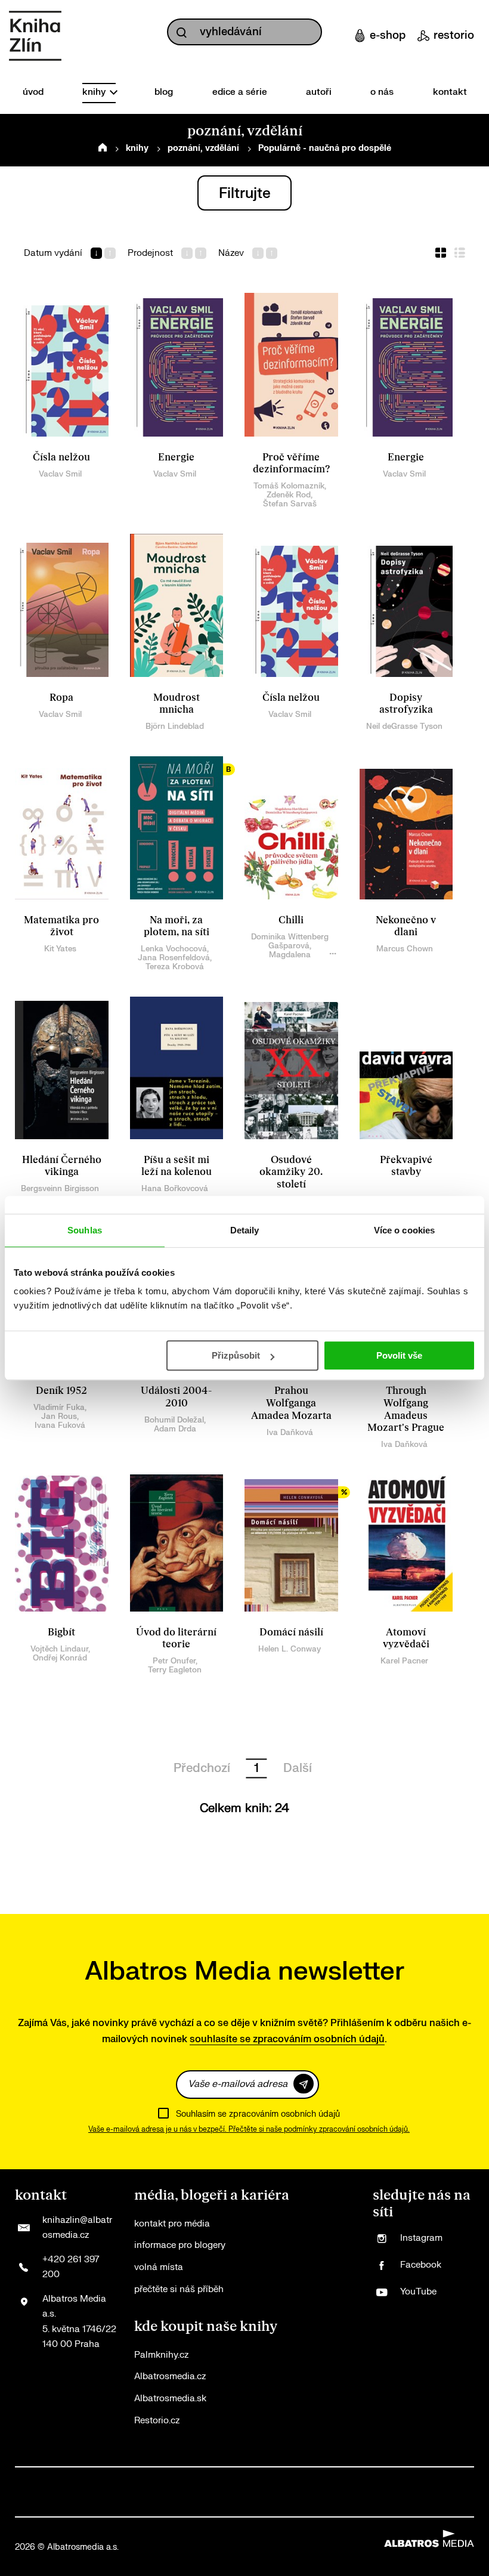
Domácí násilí (291, 1632)
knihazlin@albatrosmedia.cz (77, 2228)
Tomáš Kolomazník (289, 486)
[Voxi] (130, 2480)
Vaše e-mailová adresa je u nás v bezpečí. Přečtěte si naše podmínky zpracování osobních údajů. (249, 2129)
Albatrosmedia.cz (170, 2376)
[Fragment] (257, 2480)
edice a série (240, 92)
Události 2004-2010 (176, 1397)
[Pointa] (462, 2480)
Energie (176, 457)
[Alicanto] (283, 2480)
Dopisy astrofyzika (406, 704)
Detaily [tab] (245, 1230)
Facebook (421, 2265)
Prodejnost (150, 253)
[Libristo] (201, 2504)
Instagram (421, 2238)
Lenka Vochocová (174, 949)
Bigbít (61, 1632)
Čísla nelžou (61, 457)
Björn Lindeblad (175, 726)
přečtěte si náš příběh (179, 2289)
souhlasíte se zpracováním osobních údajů (287, 2039)
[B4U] (232, 2480)
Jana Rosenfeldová (174, 958)
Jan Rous (59, 1416)
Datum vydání (53, 253)
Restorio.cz (157, 2421)
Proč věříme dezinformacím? (291, 464)
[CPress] (206, 2480)
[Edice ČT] (385, 2480)
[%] (291, 1543)
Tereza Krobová (175, 967)
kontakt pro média (172, 2224)
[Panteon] (436, 2480)
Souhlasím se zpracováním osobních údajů (258, 2114)
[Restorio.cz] (462, 2504)
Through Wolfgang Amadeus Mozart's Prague (406, 1409)
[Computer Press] (155, 2480)
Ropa (61, 698)
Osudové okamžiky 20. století (291, 1172)
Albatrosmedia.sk (170, 2399)
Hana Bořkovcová (175, 1188)
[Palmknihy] (411, 2480)
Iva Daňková (290, 1432)
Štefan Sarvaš (290, 504)
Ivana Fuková (60, 1425)
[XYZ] (78, 2480)
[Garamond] (114, 2504)
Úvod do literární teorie (176, 1639)
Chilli (291, 920)
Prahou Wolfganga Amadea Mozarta (291, 1403)
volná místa (159, 2267)
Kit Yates (60, 949)
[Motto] (53, 2480)
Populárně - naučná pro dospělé (325, 148)
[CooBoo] (104, 2480)
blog (164, 92)
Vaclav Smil (60, 474)
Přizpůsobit (236, 1355)
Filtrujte (245, 194)
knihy (95, 92)
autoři (319, 92)
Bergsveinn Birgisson (60, 1188)
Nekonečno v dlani (406, 927)
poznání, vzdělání (203, 148)
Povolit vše (399, 1355)
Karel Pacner (404, 1661)
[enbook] (375, 2504)
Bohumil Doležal (174, 1420)
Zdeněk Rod (289, 495)
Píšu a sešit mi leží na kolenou (177, 1166)
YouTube (418, 2292)
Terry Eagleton (175, 1670)
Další (298, 1768)
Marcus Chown (405, 949)
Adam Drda (175, 1429)
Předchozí (202, 1768)
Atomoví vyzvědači (406, 1639)
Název (231, 253)
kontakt (450, 92)
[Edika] (309, 2480)
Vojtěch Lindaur (59, 1649)
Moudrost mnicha (177, 704)
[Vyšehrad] (334, 2480)
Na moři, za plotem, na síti (177, 927)
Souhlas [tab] (85, 1230)
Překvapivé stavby (406, 1166)
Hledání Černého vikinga (62, 1166)
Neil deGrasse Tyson (404, 726)
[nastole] (359, 2480)
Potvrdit (304, 2084)
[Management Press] (180, 2480)
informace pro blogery (180, 2245)
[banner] (35, 36)
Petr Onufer (174, 1661)
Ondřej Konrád (60, 1658)
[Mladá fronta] (27, 2504)
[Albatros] (27, 2480)
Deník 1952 (61, 1391)
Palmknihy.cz (161, 2355)
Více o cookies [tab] (404, 1230)
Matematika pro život (61, 927)
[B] (177, 828)
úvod (33, 92)
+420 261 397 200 (71, 2267)
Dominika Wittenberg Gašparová (290, 941)
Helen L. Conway (290, 1649)
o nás (382, 92)
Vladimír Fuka (59, 1407)
